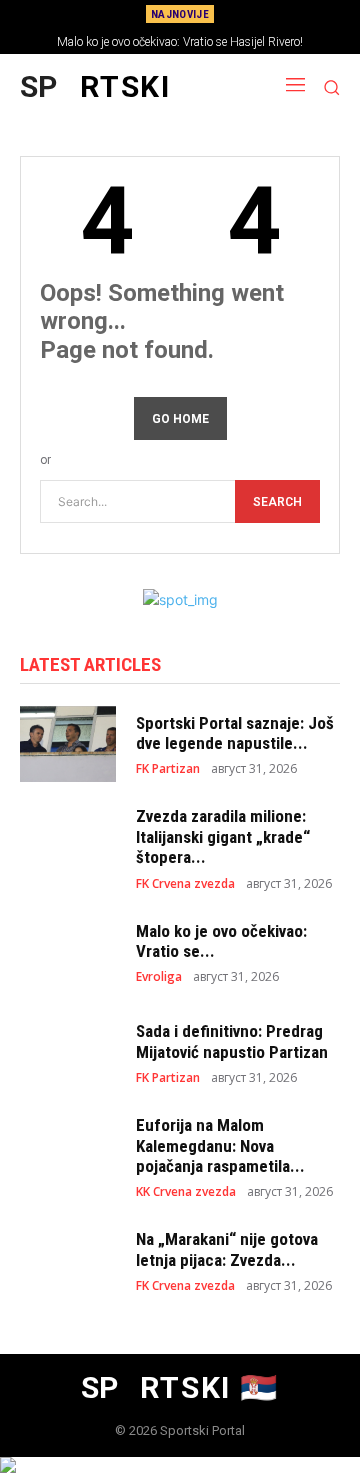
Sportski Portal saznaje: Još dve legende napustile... (235, 733)
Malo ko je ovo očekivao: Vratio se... (221, 941)
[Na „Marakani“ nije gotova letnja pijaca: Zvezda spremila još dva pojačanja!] (68, 1260)
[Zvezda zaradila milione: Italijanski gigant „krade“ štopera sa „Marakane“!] (68, 844)
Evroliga (159, 977)
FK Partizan (168, 769)
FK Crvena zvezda (185, 884)
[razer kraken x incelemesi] (180, 1465)
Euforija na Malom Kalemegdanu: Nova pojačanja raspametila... (220, 1145)
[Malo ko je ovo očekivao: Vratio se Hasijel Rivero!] (68, 952)
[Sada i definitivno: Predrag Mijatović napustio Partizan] (68, 1052)
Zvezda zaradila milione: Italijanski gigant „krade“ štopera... (223, 836)
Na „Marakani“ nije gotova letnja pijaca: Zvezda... (227, 1249)
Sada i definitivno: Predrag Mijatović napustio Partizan (232, 1041)
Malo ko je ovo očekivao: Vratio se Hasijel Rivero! (180, 42)
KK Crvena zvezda (186, 1192)
